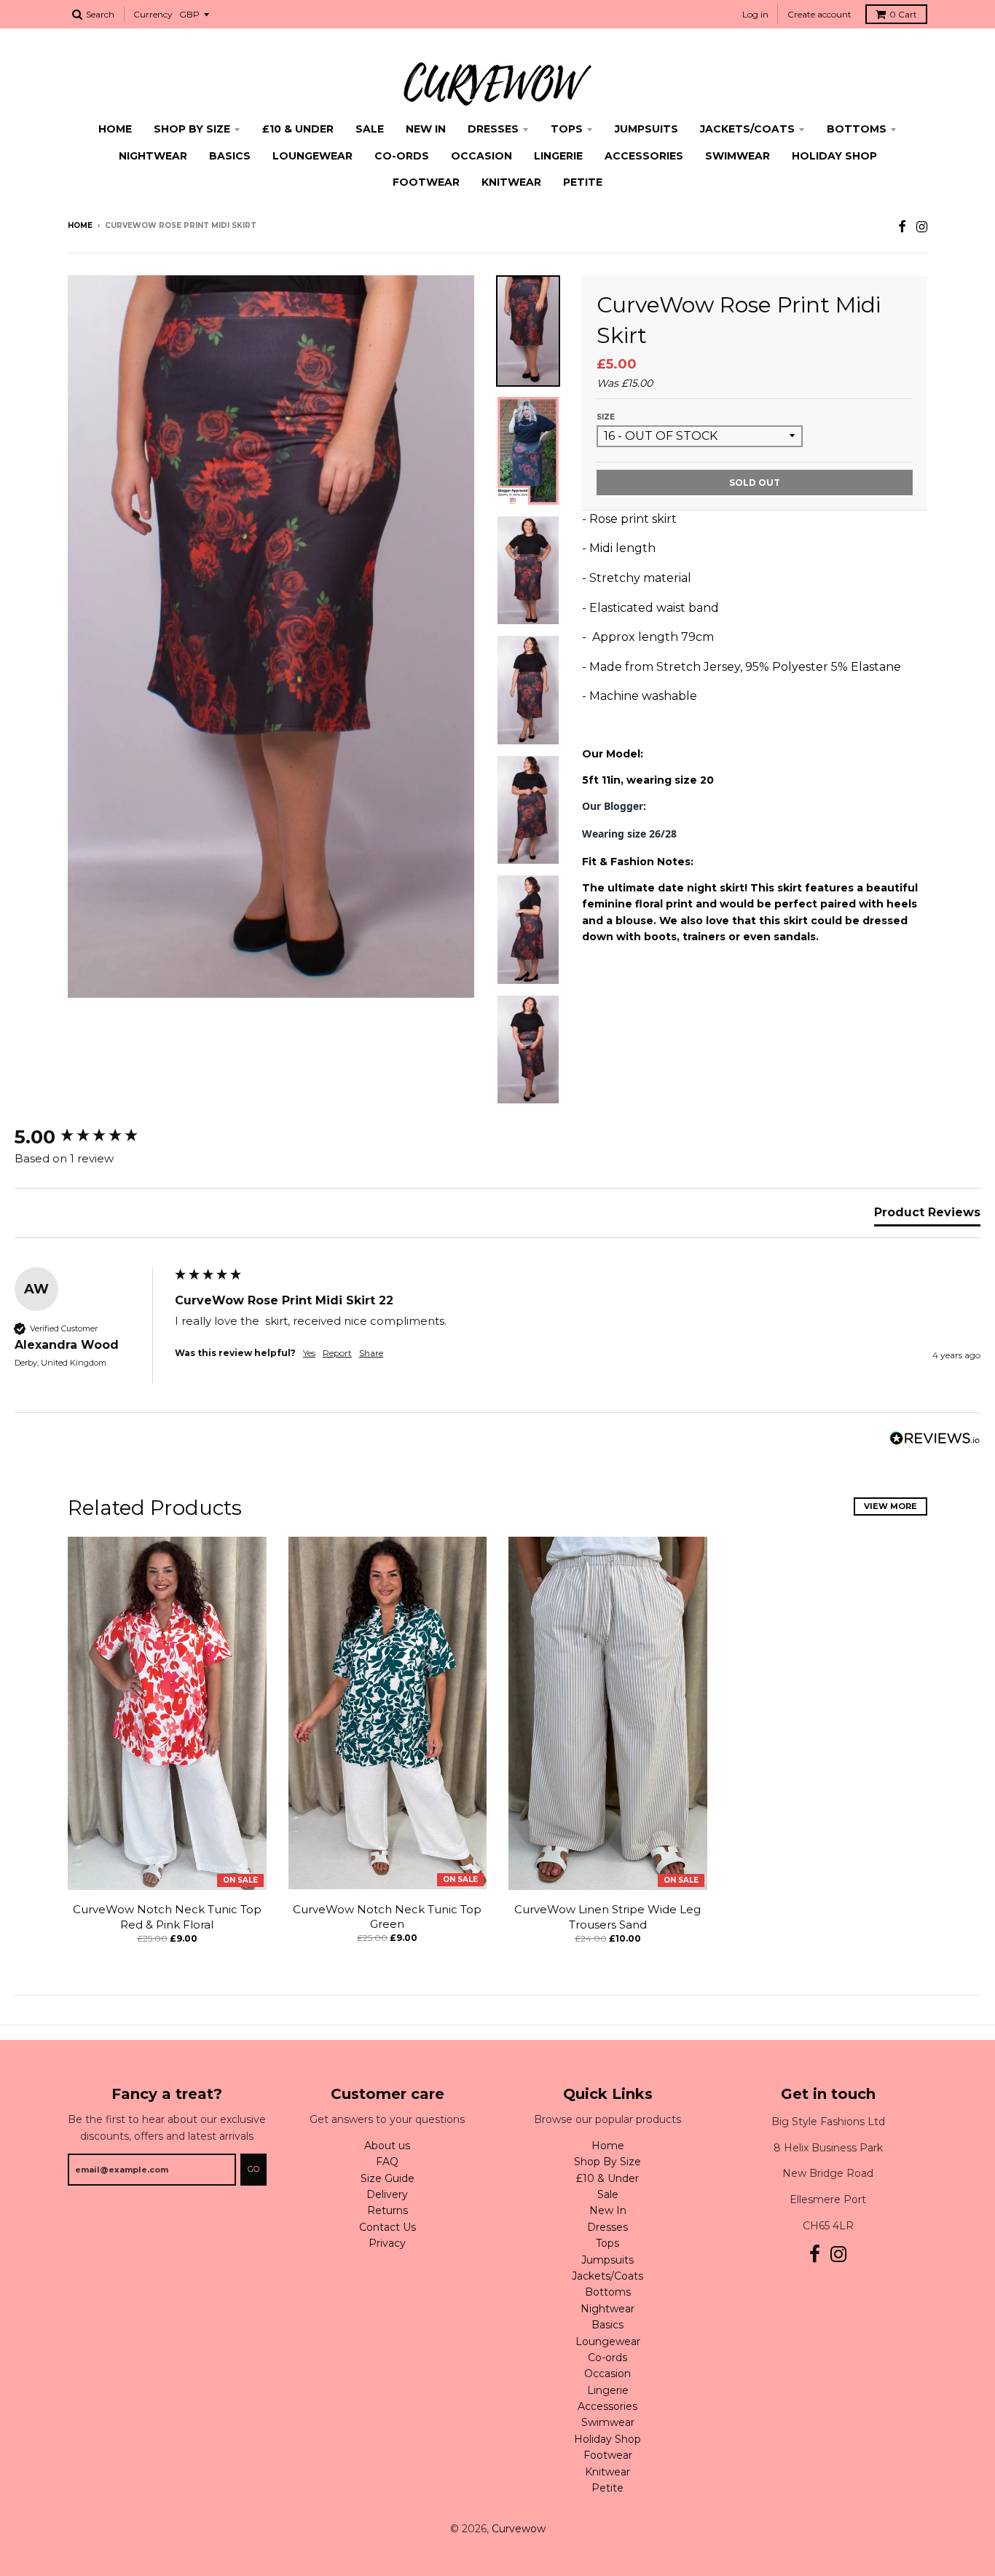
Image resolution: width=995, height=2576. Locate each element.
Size (606, 417)
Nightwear (153, 156)
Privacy (387, 2243)
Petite (583, 182)
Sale (370, 129)
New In (426, 129)
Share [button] (371, 1353)
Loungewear (312, 156)
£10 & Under (298, 129)
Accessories (644, 156)
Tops (567, 129)
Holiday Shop (834, 156)
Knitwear (511, 182)
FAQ (387, 2162)
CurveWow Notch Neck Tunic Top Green (387, 1917)
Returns (388, 2210)
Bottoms (857, 129)
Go (253, 2169)
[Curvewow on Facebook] (902, 227)
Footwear (426, 182)
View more (890, 1506)
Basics (230, 156)
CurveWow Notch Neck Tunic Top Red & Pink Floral (167, 1917)
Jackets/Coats (747, 129)
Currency (153, 14)
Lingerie (558, 156)
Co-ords (402, 156)
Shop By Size (192, 129)
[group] (91, 1137)
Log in (755, 14)
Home (115, 129)
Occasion (481, 156)
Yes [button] (309, 1353)
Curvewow (519, 2529)
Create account (819, 14)
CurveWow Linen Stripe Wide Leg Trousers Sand (607, 1917)
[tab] (927, 1216)
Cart (903, 14)
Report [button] (337, 1353)
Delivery (387, 2194)
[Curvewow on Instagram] (922, 227)
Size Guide (388, 2178)
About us (387, 2146)
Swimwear (738, 156)
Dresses (493, 129)
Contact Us (388, 2227)
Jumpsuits (646, 129)
